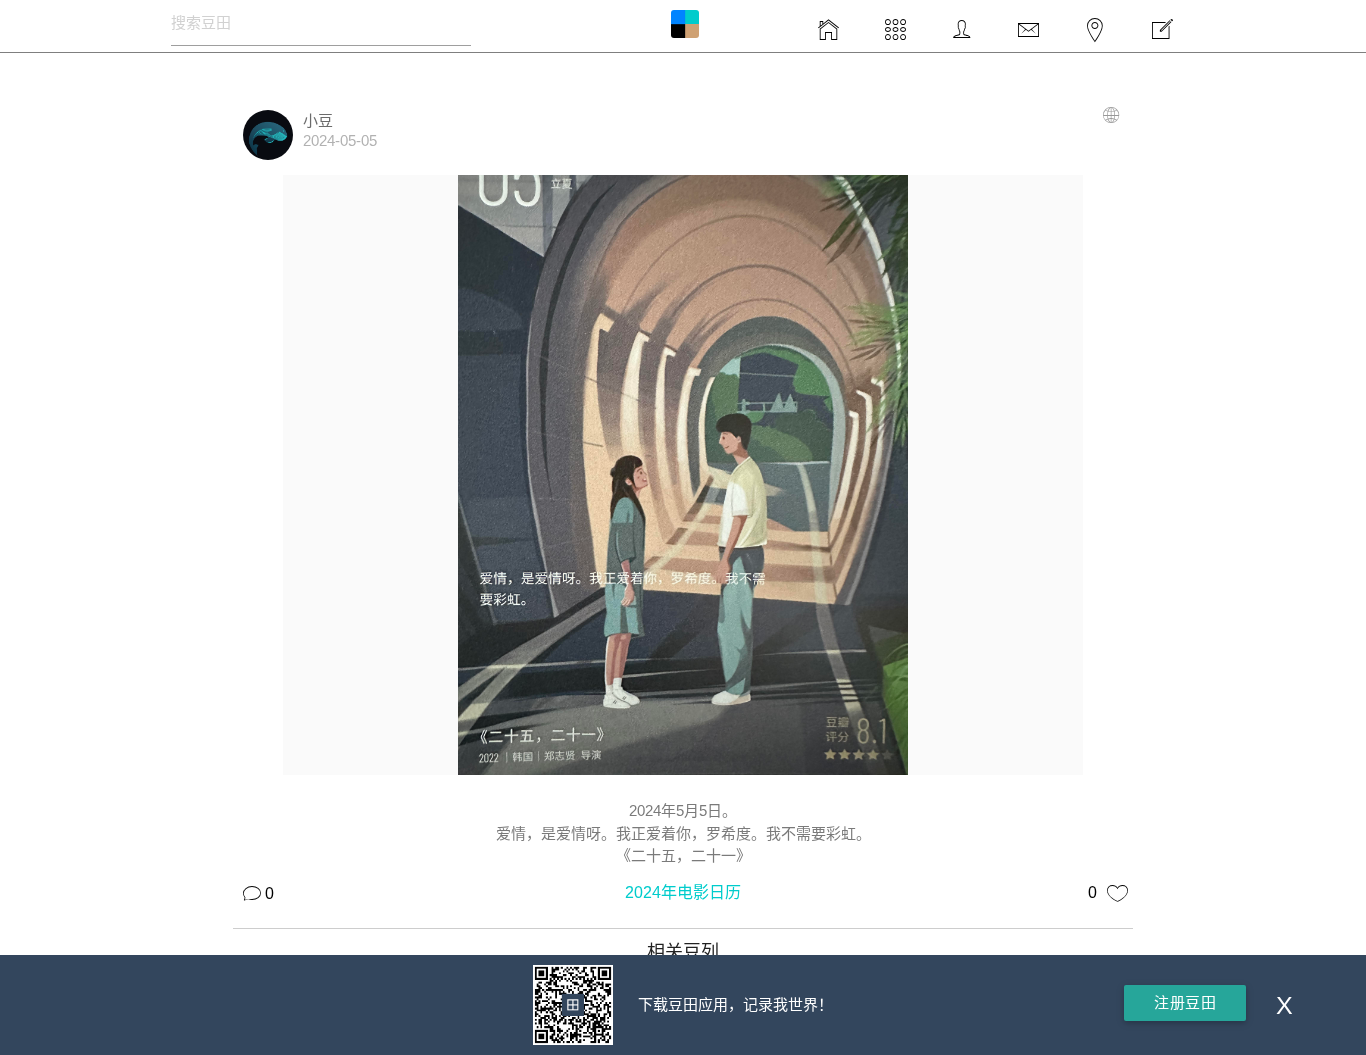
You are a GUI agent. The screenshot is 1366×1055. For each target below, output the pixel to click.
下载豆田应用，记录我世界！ (735, 1004)
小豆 (318, 120)
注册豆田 (1185, 1002)
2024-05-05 (340, 140)
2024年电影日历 (683, 892)
